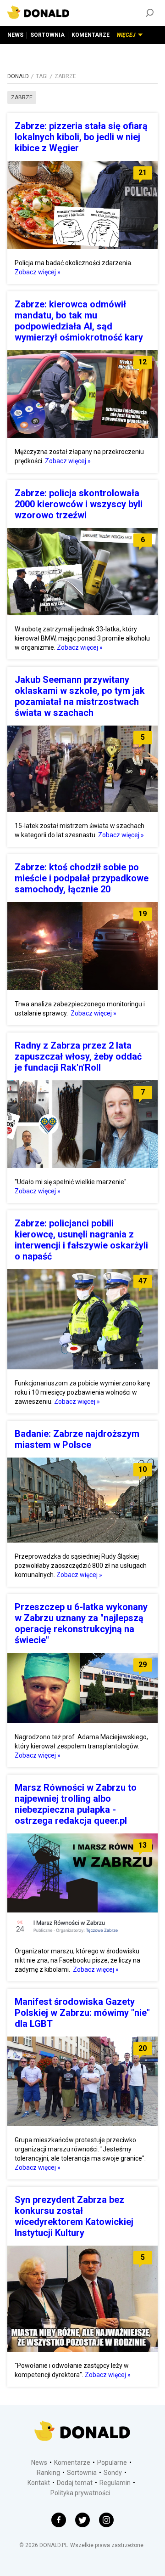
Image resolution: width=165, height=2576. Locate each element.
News (39, 2463)
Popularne (112, 2463)
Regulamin (115, 2483)
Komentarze (72, 2463)
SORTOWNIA (47, 35)
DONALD (18, 76)
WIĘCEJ (126, 35)
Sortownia (82, 2473)
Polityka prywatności (80, 2493)
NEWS (15, 35)
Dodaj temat (75, 2483)
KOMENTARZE (91, 35)
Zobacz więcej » (38, 272)
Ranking (48, 2473)
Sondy (113, 2473)
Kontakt (39, 2483)
